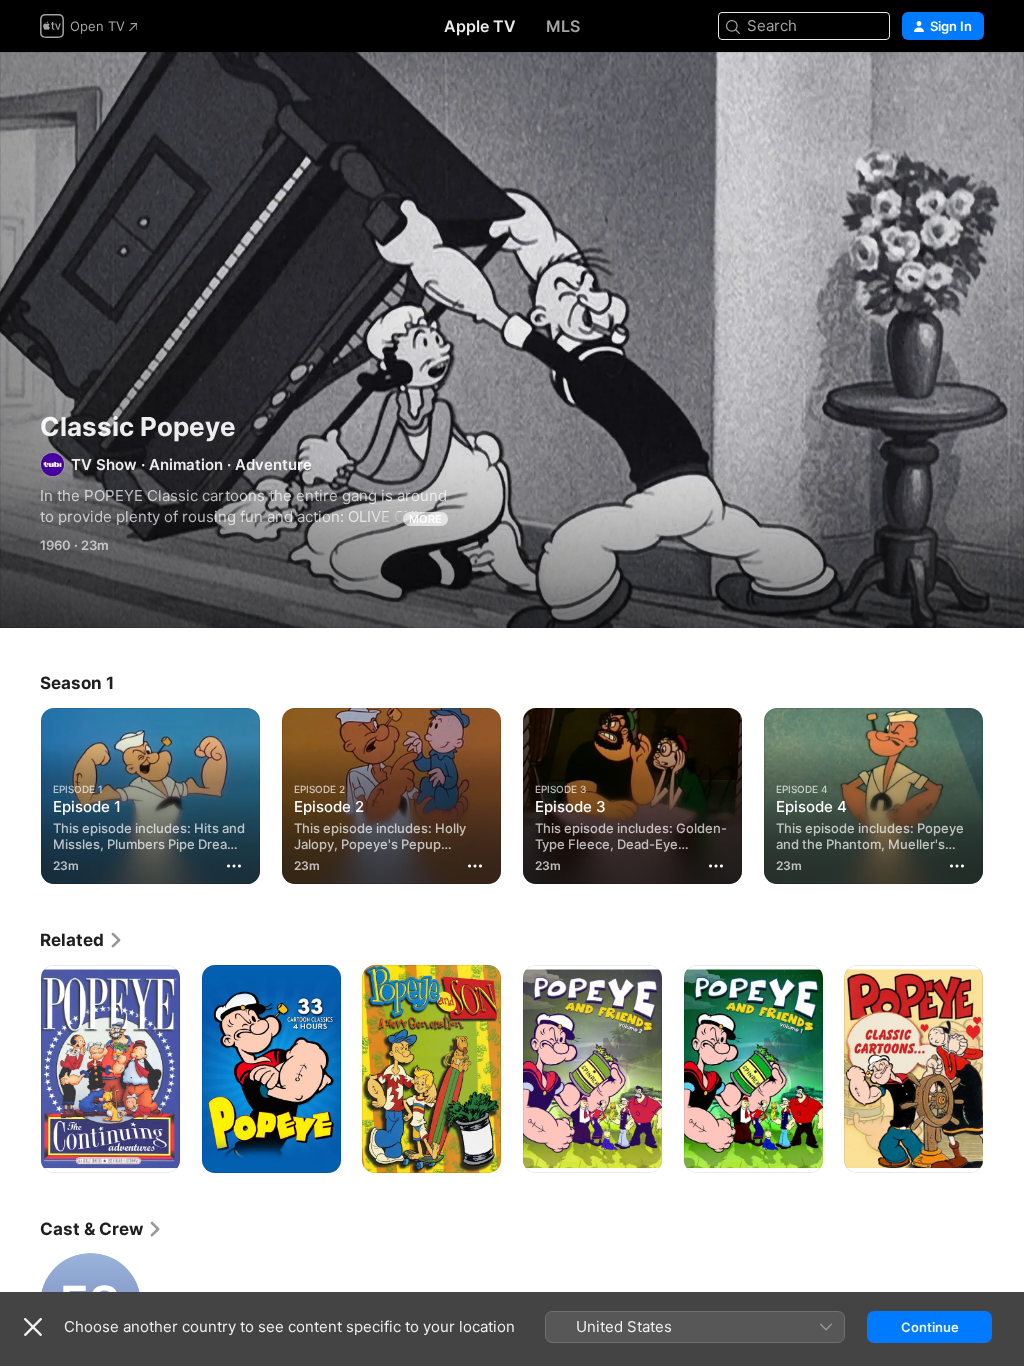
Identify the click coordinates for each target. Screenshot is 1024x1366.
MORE (425, 519)
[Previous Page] (20, 792)
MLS (563, 26)
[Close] (33, 1327)
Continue (930, 1327)
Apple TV (480, 26)
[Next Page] (1004, 792)
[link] (82, 940)
